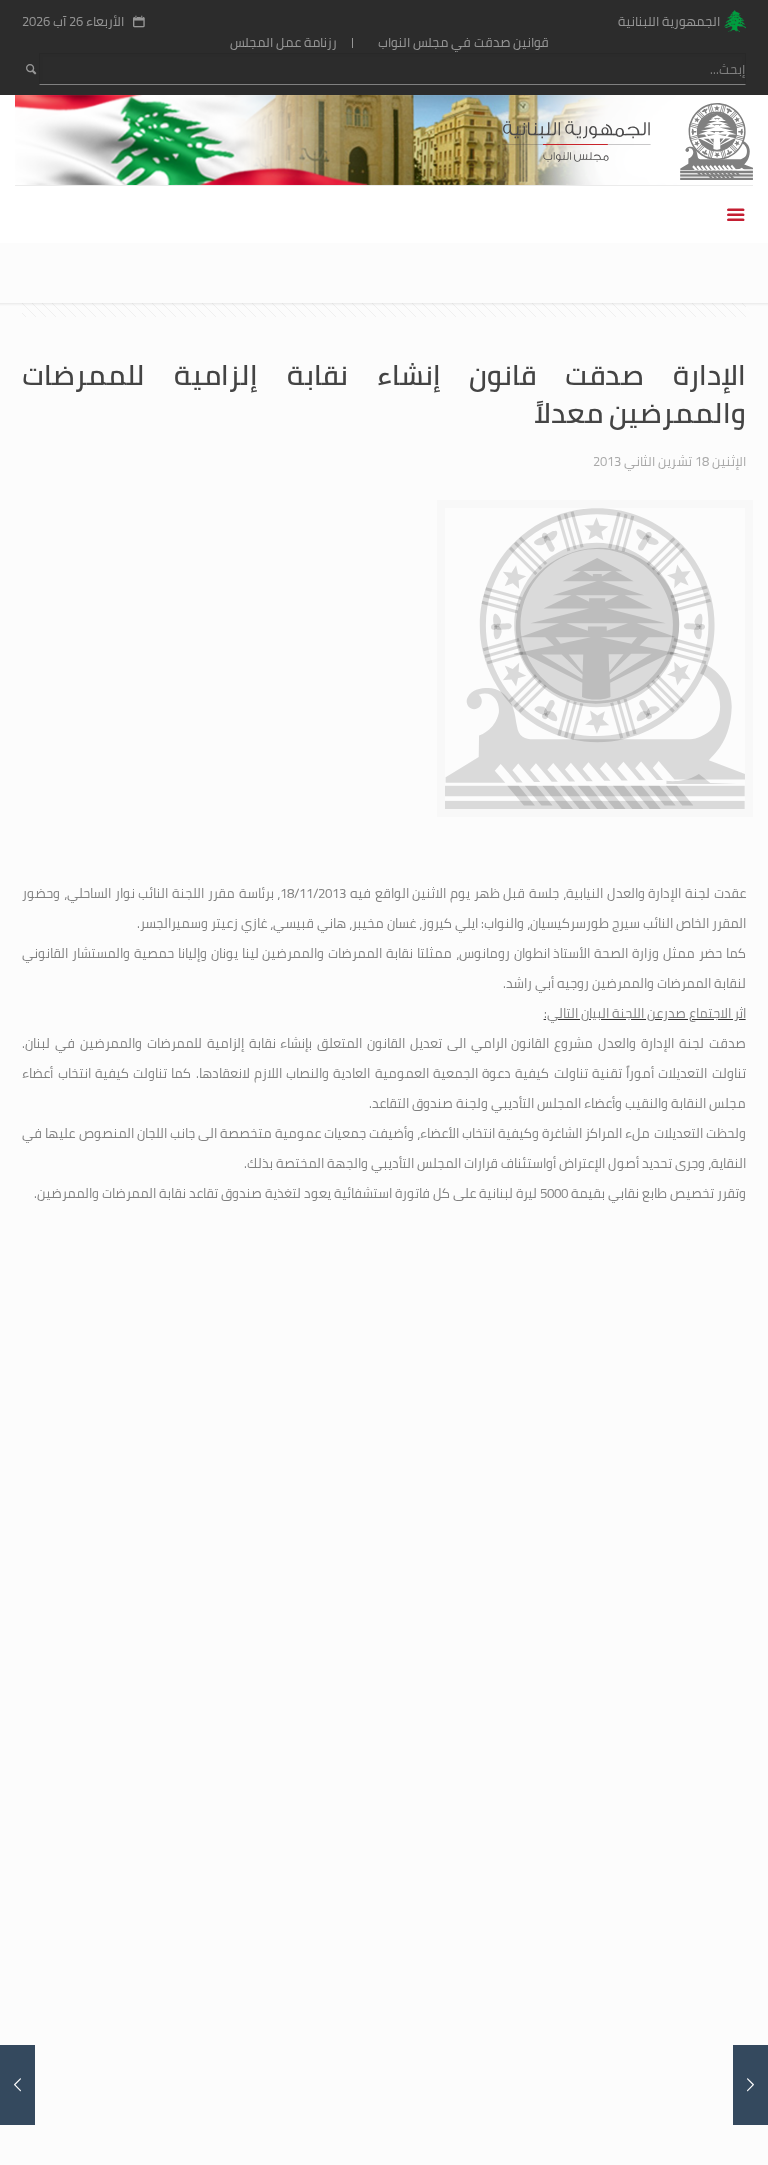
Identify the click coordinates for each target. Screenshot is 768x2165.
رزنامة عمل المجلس (283, 42)
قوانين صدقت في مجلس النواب (463, 42)
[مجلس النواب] (663, 140)
